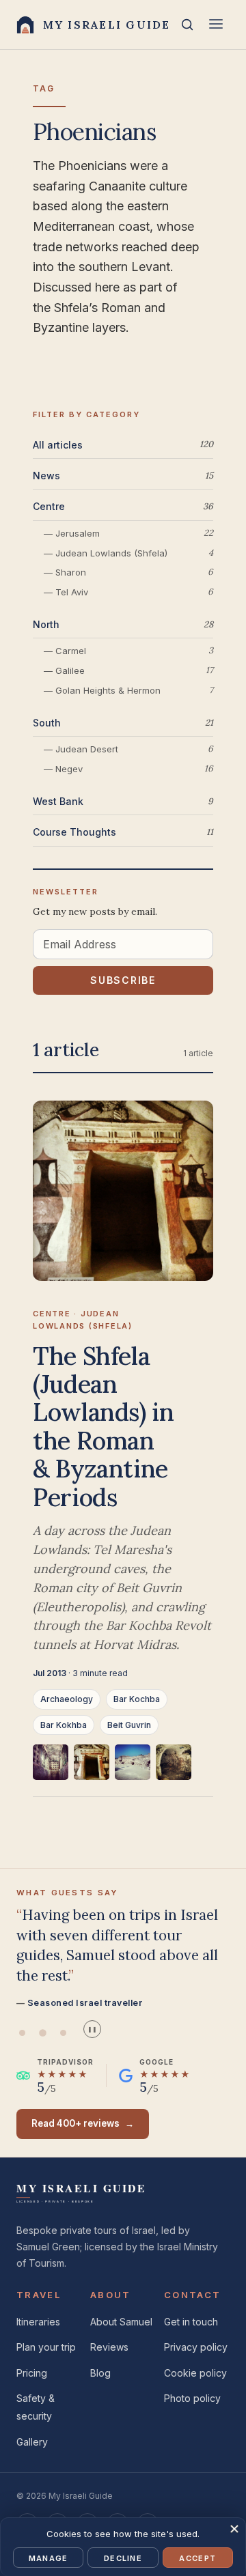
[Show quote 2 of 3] (42, 2033)
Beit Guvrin (129, 1725)
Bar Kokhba (64, 1725)
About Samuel (121, 2322)
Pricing (32, 2373)
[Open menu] (216, 25)
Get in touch (191, 2322)
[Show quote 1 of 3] (22, 2033)
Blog (100, 2373)
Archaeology (67, 1699)
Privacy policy (196, 2347)
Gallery (32, 2442)
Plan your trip (46, 2347)
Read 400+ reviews (83, 2123)
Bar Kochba (137, 1699)
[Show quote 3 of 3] (63, 2033)
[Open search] (187, 25)
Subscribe (123, 980)
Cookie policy (195, 2373)
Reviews (109, 2347)
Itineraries (38, 2322)
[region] (123, 1771)
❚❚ (92, 2029)
